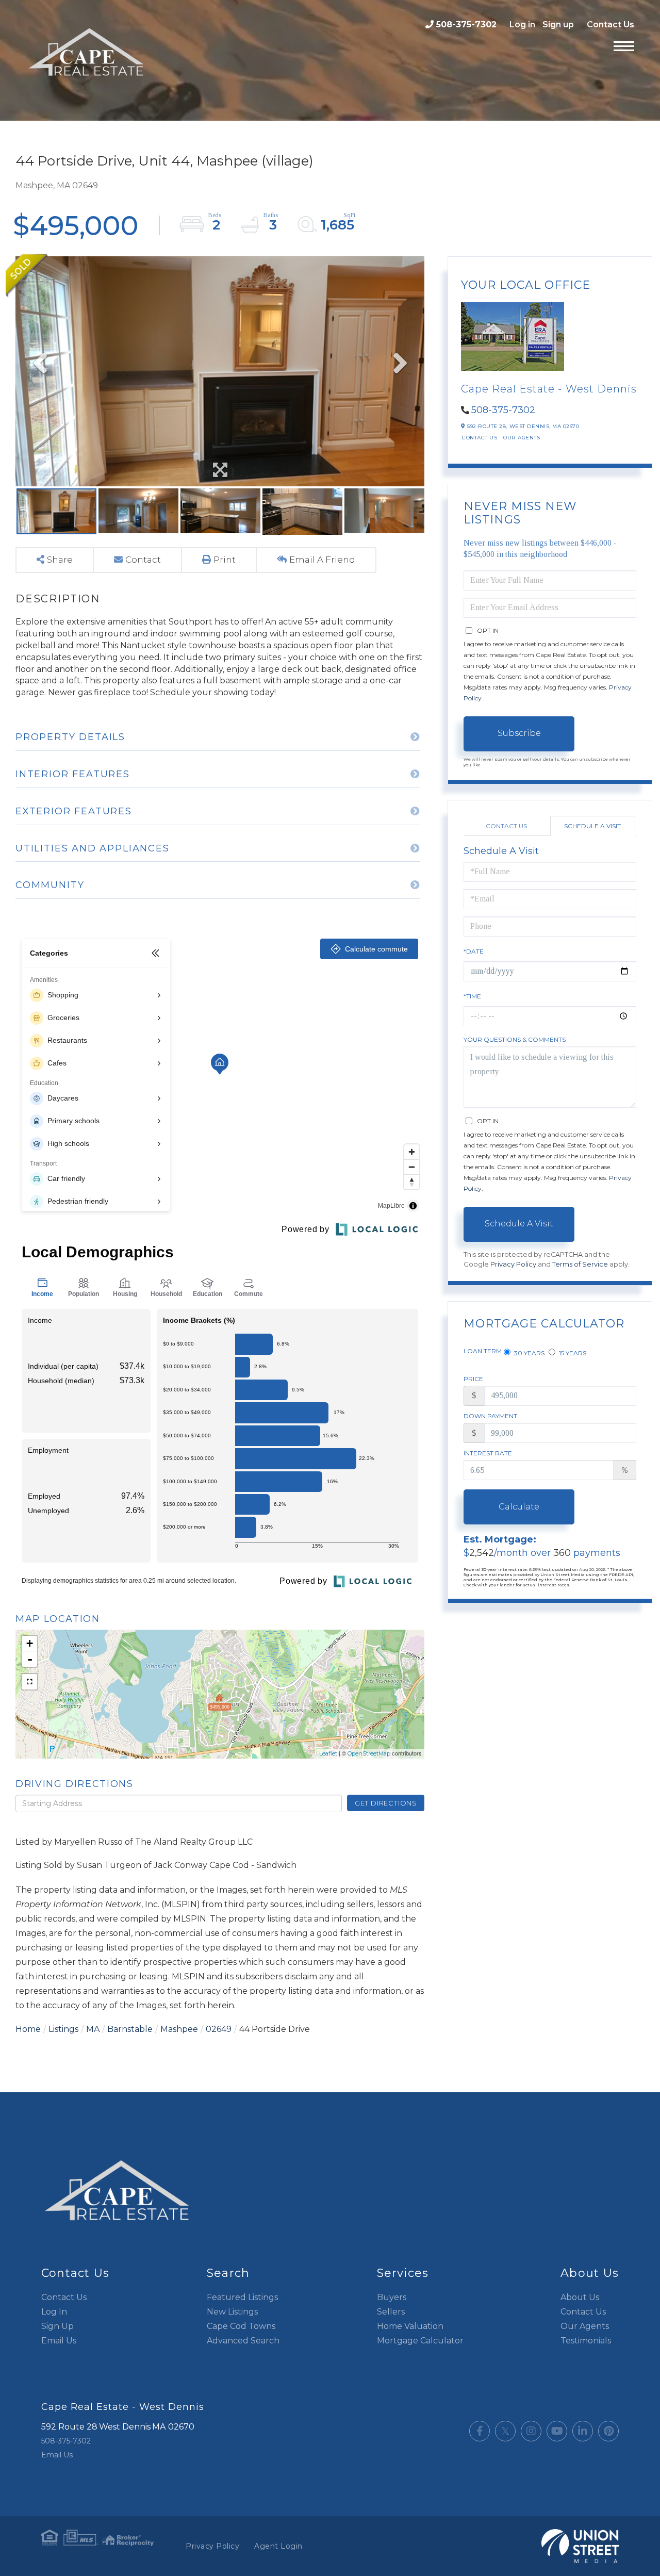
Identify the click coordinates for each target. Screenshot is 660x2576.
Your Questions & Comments (515, 1039)
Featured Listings (242, 2297)
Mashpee (179, 2029)
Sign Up (57, 2326)
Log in (522, 24)
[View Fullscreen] (29, 1682)
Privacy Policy (513, 1264)
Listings (63, 2029)
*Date (474, 951)
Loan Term (483, 1351)
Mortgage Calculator (420, 2341)
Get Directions (386, 1803)
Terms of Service (580, 1264)
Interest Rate (488, 1453)
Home (28, 2029)
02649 (219, 2029)
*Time (472, 996)
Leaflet (328, 1753)
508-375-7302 (466, 24)
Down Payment (490, 1416)
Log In (54, 2312)
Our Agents (522, 438)
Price (473, 1379)
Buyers (392, 2297)
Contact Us (610, 24)
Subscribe (519, 733)
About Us (580, 2297)
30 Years (529, 1353)
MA (93, 2029)
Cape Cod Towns (241, 2326)
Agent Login (278, 2546)
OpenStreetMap (369, 1753)
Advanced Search (243, 2341)
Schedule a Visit (592, 826)
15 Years (572, 1353)
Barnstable (130, 2029)
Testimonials (586, 2341)
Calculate (519, 1507)
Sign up (558, 24)
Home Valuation (410, 2326)
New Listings (232, 2312)
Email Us (59, 2341)
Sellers (391, 2312)
